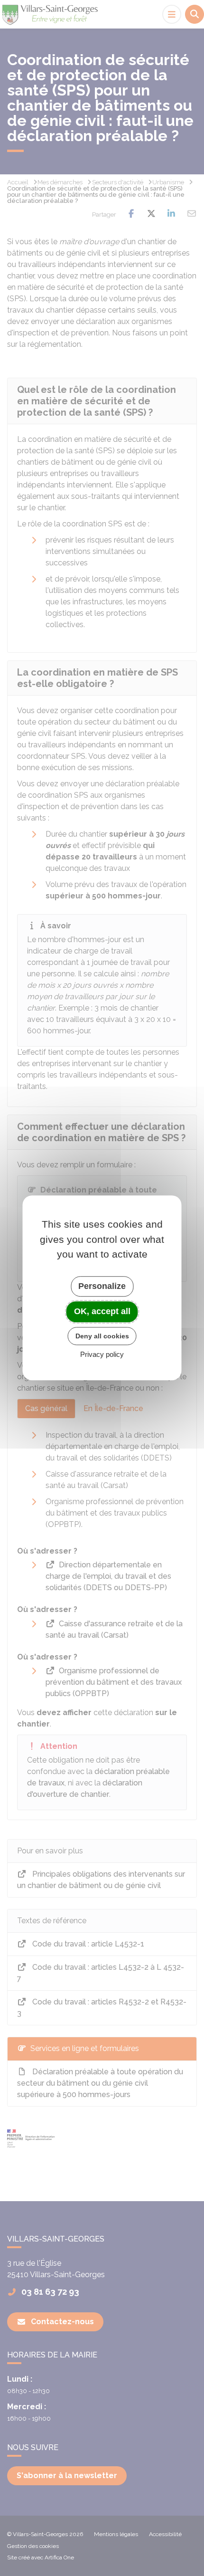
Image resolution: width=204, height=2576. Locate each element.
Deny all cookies (102, 1336)
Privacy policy (102, 1355)
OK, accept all (102, 1311)
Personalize (102, 1286)
